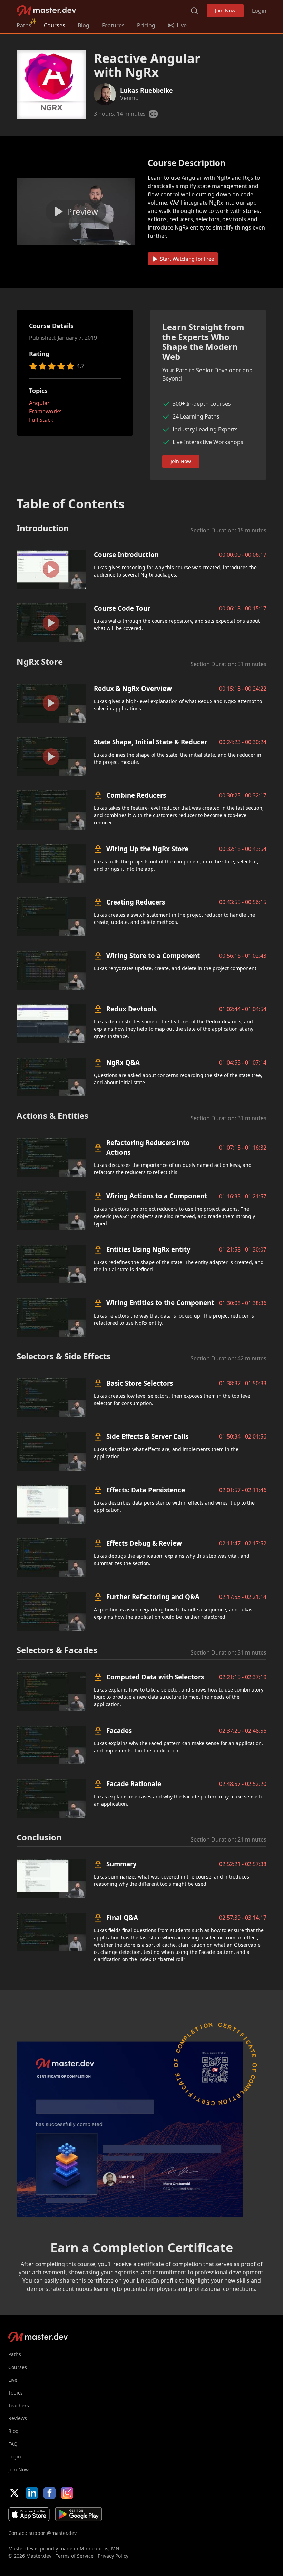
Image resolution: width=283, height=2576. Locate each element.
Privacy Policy (113, 2556)
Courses (55, 25)
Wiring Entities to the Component (160, 1303)
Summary (121, 1864)
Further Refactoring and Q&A (153, 1597)
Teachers (19, 2405)
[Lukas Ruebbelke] (105, 94)
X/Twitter (14, 2493)
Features (113, 25)
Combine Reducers (136, 795)
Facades (119, 1730)
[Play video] (76, 212)
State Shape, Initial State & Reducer (150, 742)
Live (13, 2380)
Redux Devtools (131, 1009)
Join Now (225, 11)
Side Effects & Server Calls (147, 1436)
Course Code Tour (122, 608)
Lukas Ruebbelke (147, 90)
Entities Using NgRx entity (148, 1249)
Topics (16, 2393)
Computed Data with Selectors (155, 1677)
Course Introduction (126, 555)
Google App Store (79, 2514)
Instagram (67, 2493)
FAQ (13, 2444)
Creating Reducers (136, 902)
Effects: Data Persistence (146, 1490)
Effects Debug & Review (144, 1543)
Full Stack (41, 420)
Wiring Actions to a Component (157, 1196)
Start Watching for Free (187, 259)
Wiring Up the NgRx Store (147, 849)
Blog (84, 25)
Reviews (18, 2418)
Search (194, 11)
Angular (39, 403)
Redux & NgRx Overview (133, 688)
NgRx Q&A (123, 1062)
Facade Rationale (134, 1784)
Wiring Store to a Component (153, 956)
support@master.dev (53, 2533)
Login (259, 11)
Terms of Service (75, 2556)
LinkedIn (32, 2493)
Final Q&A (122, 1917)
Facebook (50, 2493)
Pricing (146, 25)
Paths (24, 25)
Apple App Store (29, 2514)
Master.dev (46, 11)
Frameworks (45, 411)
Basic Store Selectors (140, 1383)
